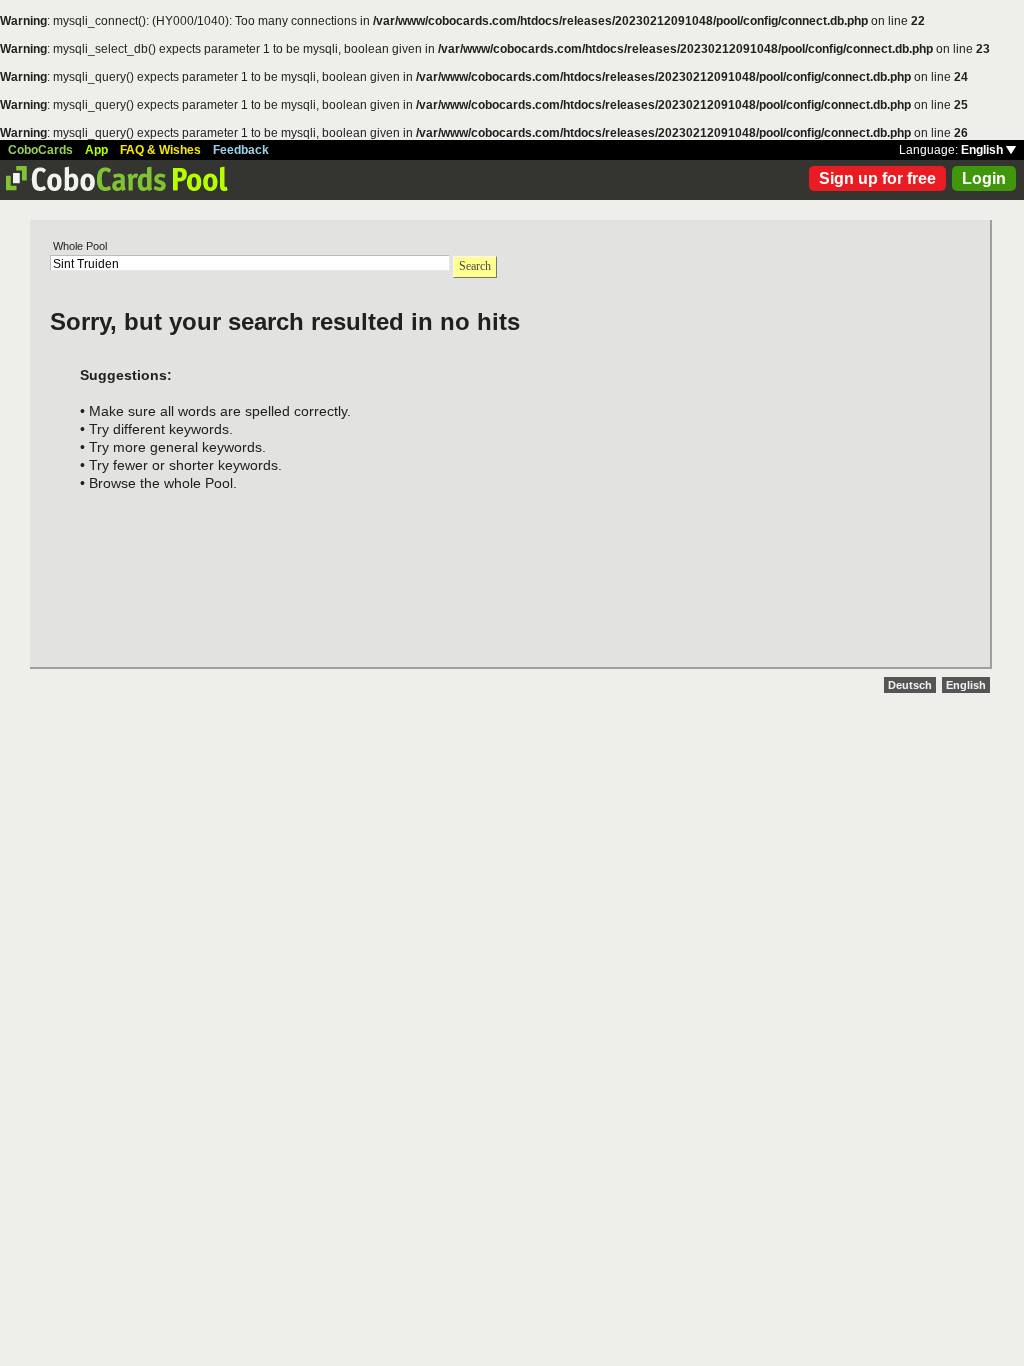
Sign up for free (877, 178)
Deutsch (910, 685)
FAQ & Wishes (160, 150)
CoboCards (40, 150)
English (983, 150)
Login (984, 178)
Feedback (241, 150)
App (96, 150)
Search (475, 266)
